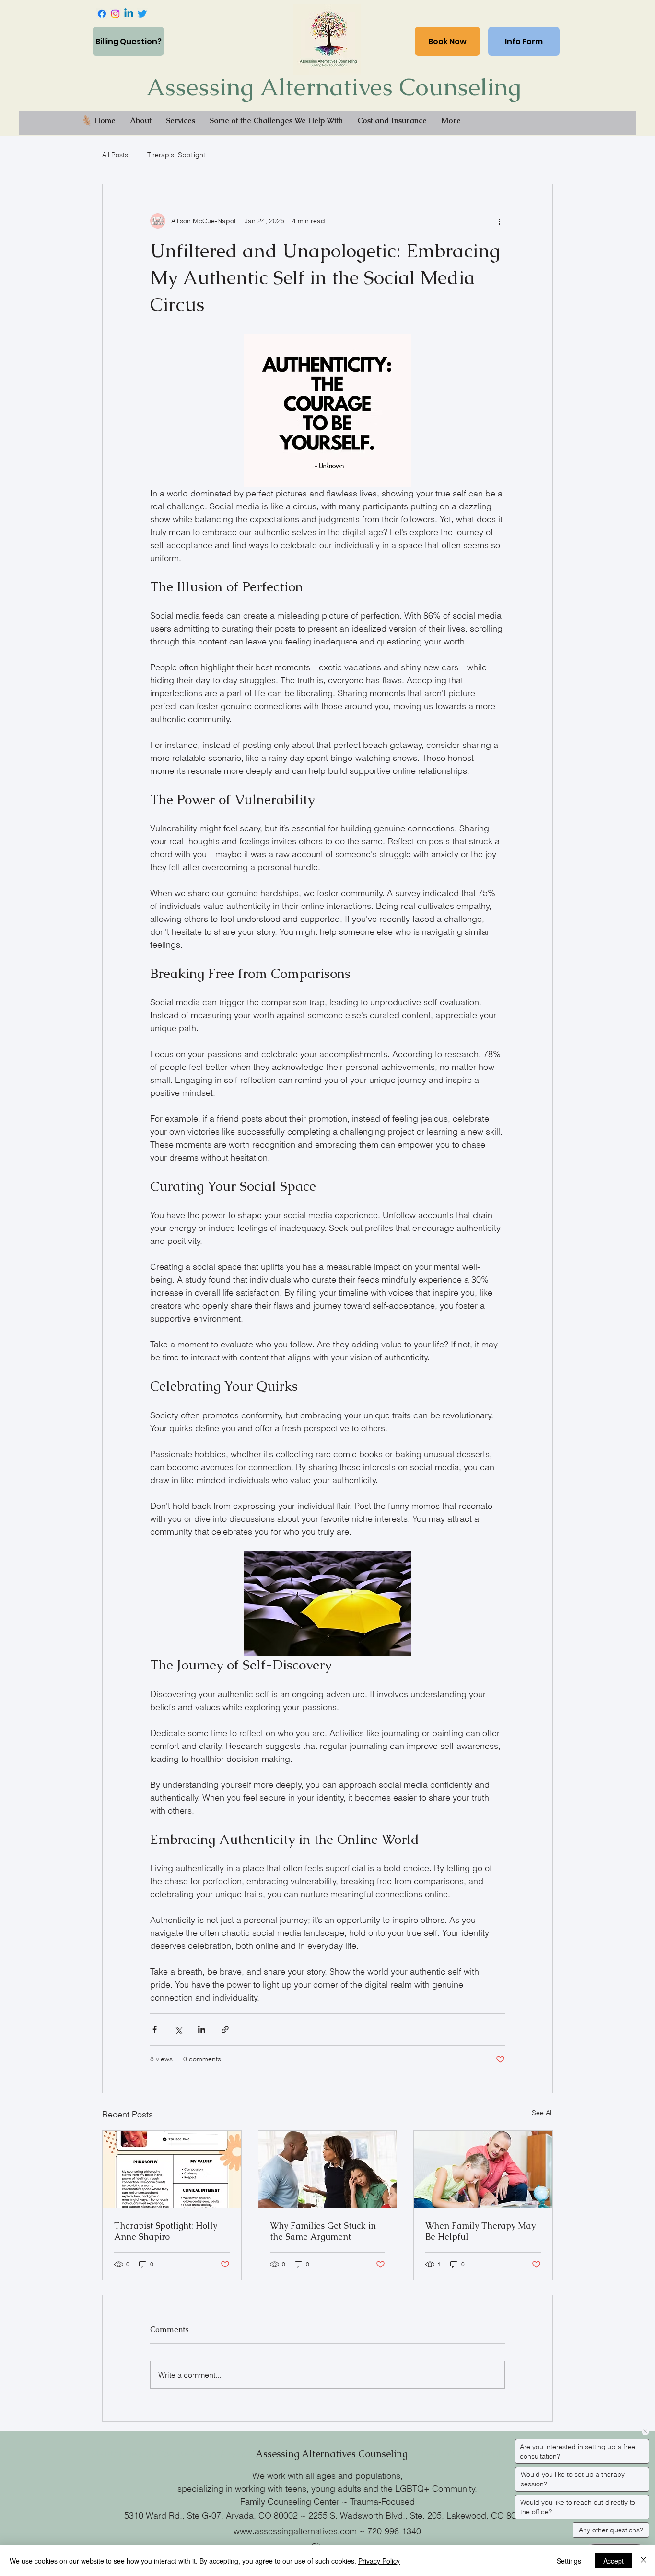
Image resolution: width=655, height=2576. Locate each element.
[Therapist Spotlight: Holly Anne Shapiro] (172, 2170)
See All (542, 2113)
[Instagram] (115, 14)
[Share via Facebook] (155, 2030)
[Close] (643, 2561)
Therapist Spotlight (176, 155)
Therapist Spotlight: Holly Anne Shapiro (166, 2231)
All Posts (115, 155)
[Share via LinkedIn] (202, 2030)
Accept (614, 2561)
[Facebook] (102, 14)
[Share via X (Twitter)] (178, 2030)
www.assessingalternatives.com (295, 2531)
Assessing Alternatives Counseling (334, 87)
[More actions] (499, 221)
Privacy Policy (379, 2561)
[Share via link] (225, 2030)
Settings (569, 2561)
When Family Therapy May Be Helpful (480, 2231)
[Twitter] (142, 14)
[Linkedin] (129, 14)
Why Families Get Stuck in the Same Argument (323, 2231)
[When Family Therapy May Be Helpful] (483, 2170)
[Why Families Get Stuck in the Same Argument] (328, 2170)
